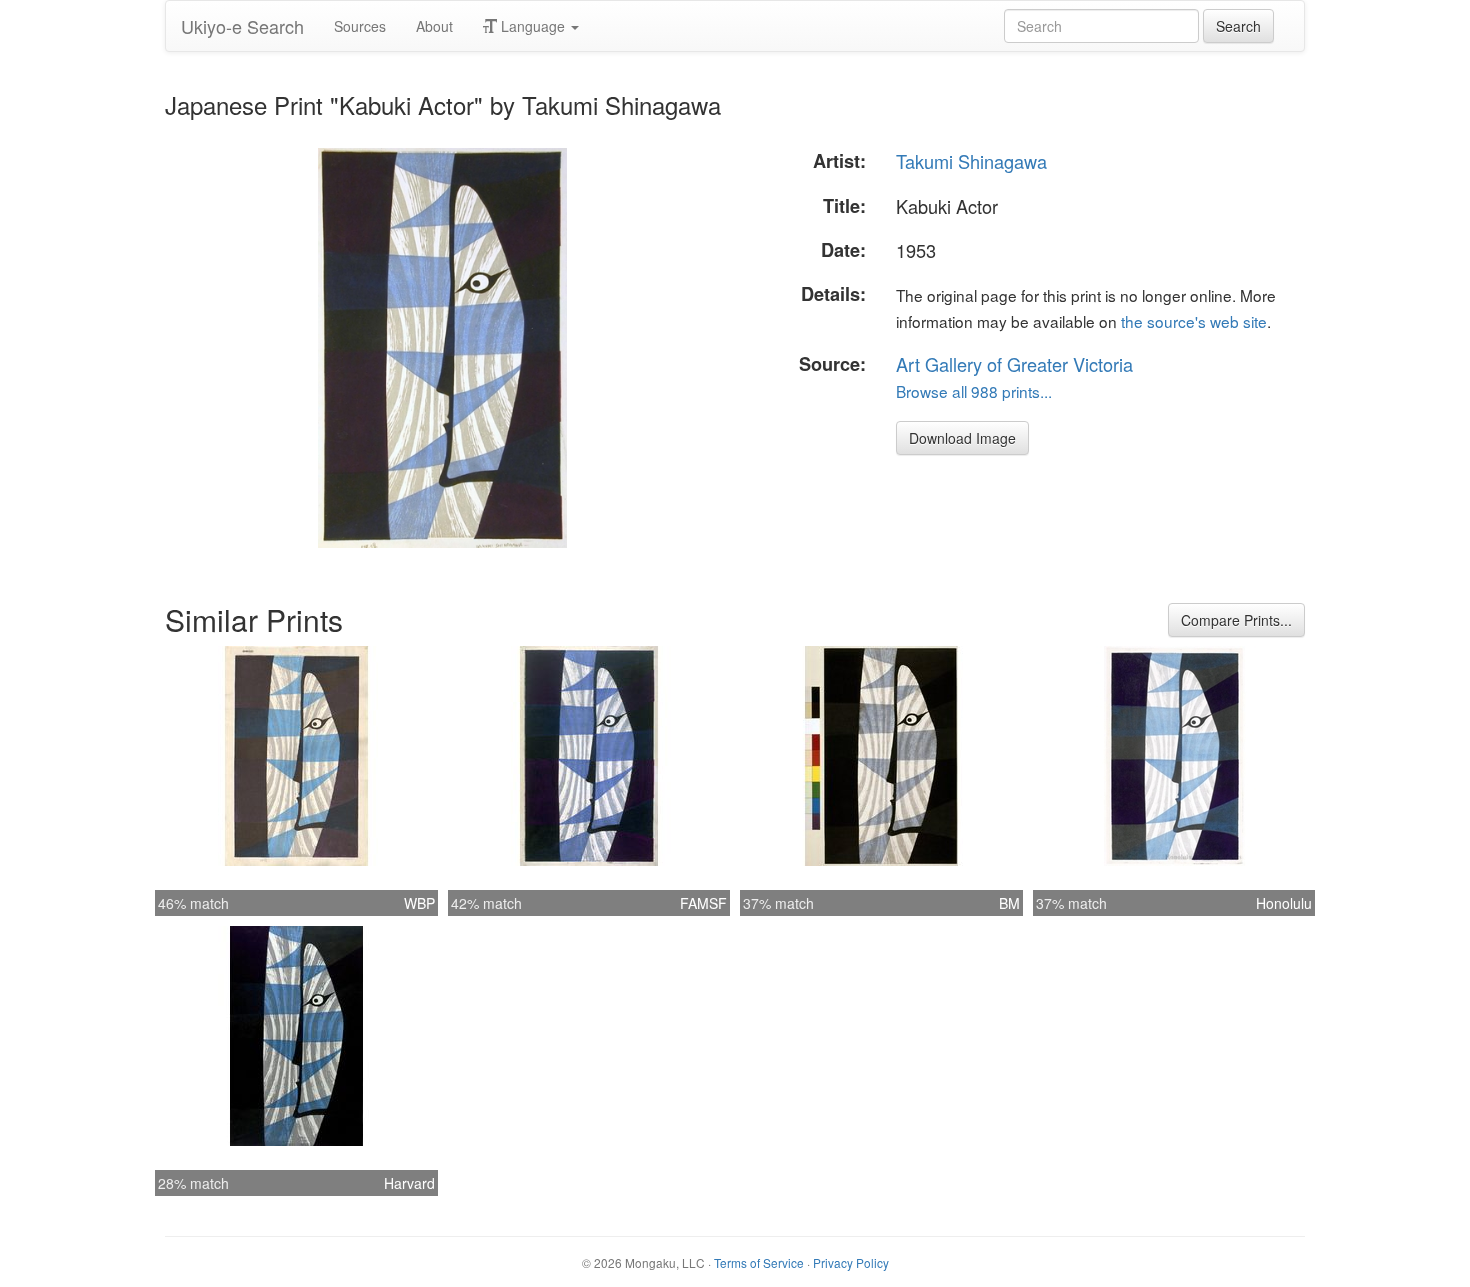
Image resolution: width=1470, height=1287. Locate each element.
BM (1009, 903)
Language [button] (533, 26)
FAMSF (703, 903)
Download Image (962, 438)
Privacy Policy (851, 1262)
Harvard (409, 1183)
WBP (419, 903)
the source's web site (1194, 321)
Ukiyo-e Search (242, 26)
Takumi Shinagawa (971, 161)
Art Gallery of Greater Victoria (1014, 364)
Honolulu (1284, 903)
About (434, 26)
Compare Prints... (1236, 620)
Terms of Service (759, 1262)
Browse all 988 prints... (974, 391)
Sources (360, 26)
